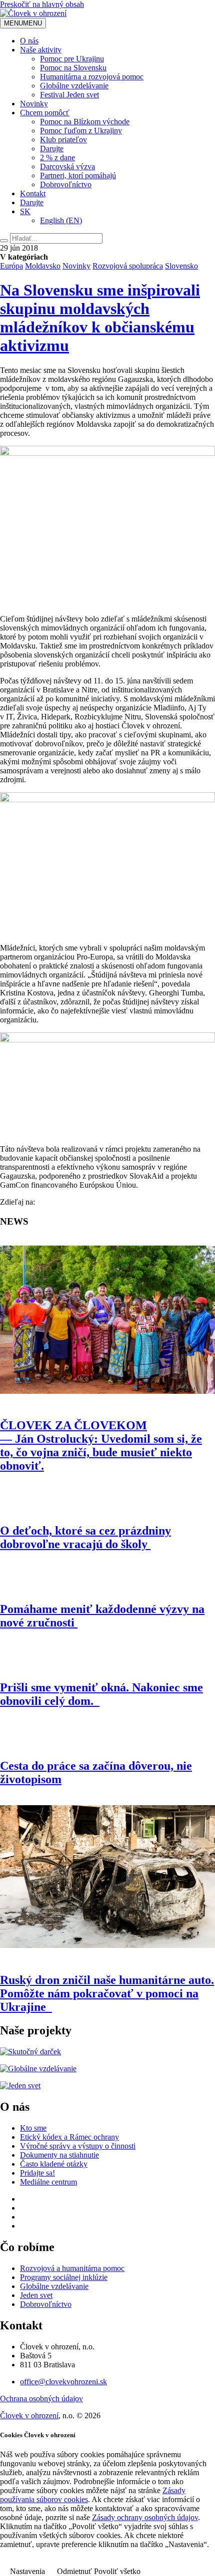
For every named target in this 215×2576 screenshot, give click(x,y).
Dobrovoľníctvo (66, 184)
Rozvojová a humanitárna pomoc (72, 2268)
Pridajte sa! (37, 2173)
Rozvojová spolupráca (128, 266)
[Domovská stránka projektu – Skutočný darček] (30, 2052)
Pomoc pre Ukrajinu (72, 59)
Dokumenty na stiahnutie (59, 2155)
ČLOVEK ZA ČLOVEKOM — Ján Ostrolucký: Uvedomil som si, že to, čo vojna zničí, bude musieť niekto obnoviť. (101, 1446)
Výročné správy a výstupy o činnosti (78, 2146)
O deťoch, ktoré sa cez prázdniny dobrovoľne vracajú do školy (85, 1537)
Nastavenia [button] (27, 2571)
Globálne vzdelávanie (74, 86)
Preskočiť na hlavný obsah (42, 4)
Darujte (52, 149)
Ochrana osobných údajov (41, 2399)
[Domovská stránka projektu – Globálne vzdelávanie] (38, 2069)
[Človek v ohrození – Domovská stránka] (33, 13)
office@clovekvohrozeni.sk (63, 2382)
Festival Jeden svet (69, 95)
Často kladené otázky (54, 2164)
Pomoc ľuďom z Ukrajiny (81, 131)
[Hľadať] (4, 241)
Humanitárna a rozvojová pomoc (92, 77)
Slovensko (181, 266)
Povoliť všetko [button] (117, 2571)
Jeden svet (36, 2295)
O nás (29, 41)
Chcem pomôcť (45, 113)
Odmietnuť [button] (74, 2571)
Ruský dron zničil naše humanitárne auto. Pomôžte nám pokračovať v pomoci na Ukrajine (107, 1993)
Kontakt (33, 193)
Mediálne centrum (48, 2182)
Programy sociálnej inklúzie (64, 2277)
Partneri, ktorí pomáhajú (78, 175)
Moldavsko (43, 266)
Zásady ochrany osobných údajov (145, 2517)
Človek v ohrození (29, 2415)
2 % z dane (57, 158)
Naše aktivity (41, 50)
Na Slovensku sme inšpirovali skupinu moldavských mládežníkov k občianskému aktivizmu (100, 318)
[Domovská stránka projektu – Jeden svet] (20, 2086)
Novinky (34, 104)
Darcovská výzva (67, 166)
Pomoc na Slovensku (73, 68)
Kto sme (33, 2128)
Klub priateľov (63, 140)
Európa (11, 266)
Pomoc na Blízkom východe (85, 122)
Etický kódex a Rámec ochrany (69, 2137)
